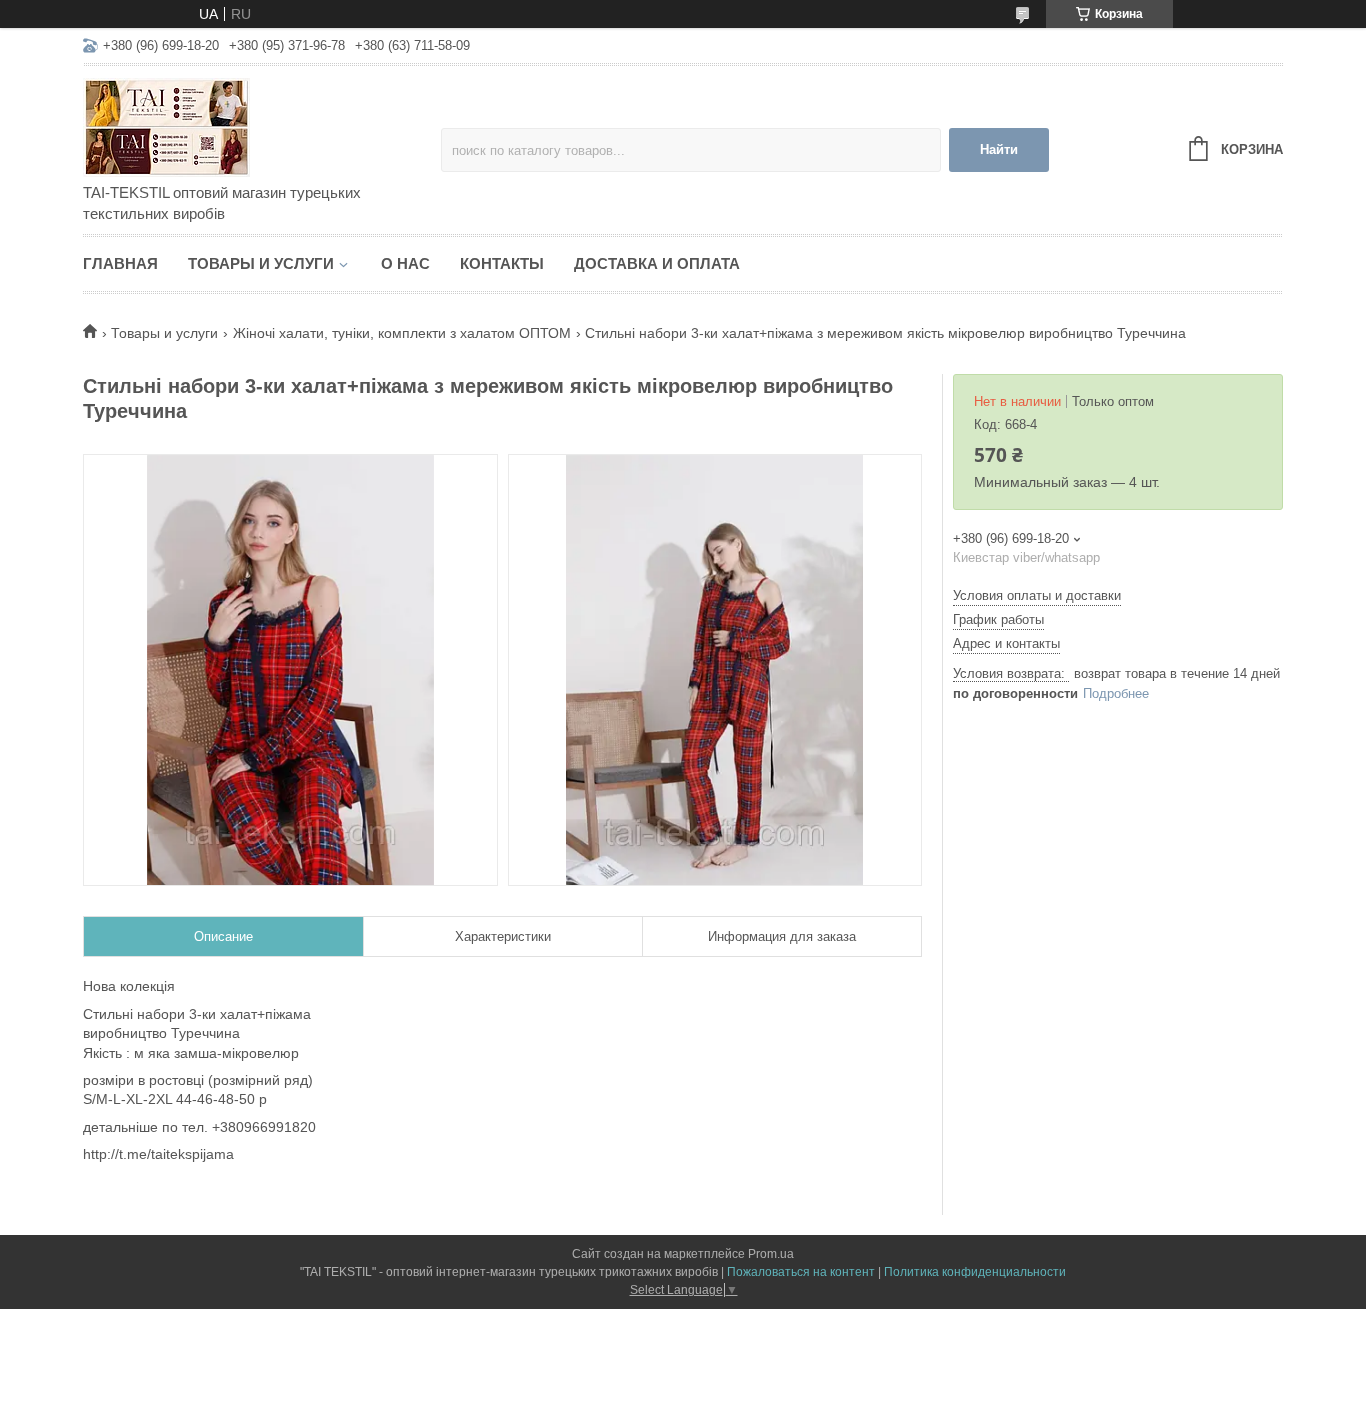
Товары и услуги (261, 263)
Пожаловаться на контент (801, 1272)
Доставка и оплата (657, 263)
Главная (120, 263)
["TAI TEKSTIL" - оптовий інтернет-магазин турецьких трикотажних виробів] (258, 126)
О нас (405, 263)
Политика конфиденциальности (975, 1272)
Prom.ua (771, 1254)
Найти (999, 149)
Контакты (502, 263)
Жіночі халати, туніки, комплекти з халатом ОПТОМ (402, 333)
